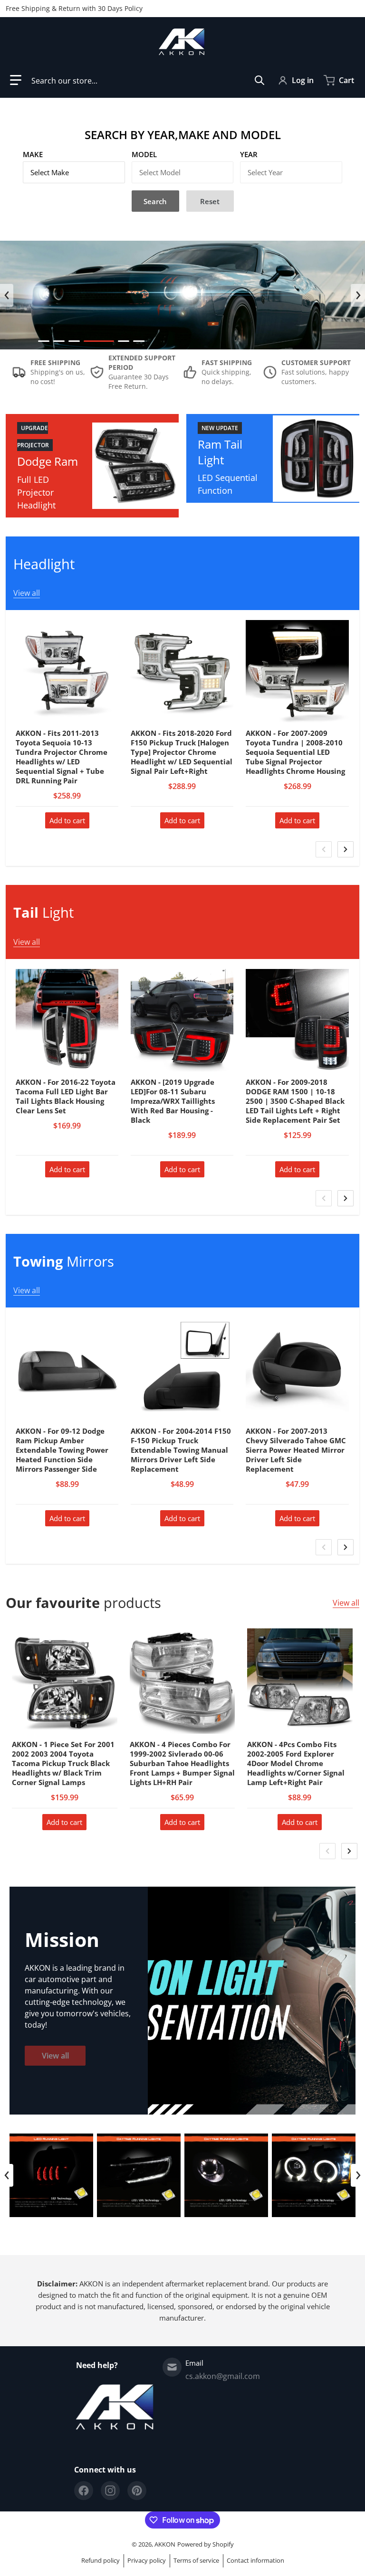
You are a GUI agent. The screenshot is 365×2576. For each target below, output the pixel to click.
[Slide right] (358, 295)
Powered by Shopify (206, 2544)
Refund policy (101, 2560)
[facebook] (84, 2491)
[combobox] (148, 80)
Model (144, 154)
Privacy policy (147, 2560)
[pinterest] (137, 2491)
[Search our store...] (259, 80)
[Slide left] (7, 295)
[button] (16, 80)
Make (33, 154)
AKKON (165, 2544)
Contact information (255, 2560)
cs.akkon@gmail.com (223, 2376)
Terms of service (196, 2560)
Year (249, 154)
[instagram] (110, 2491)
